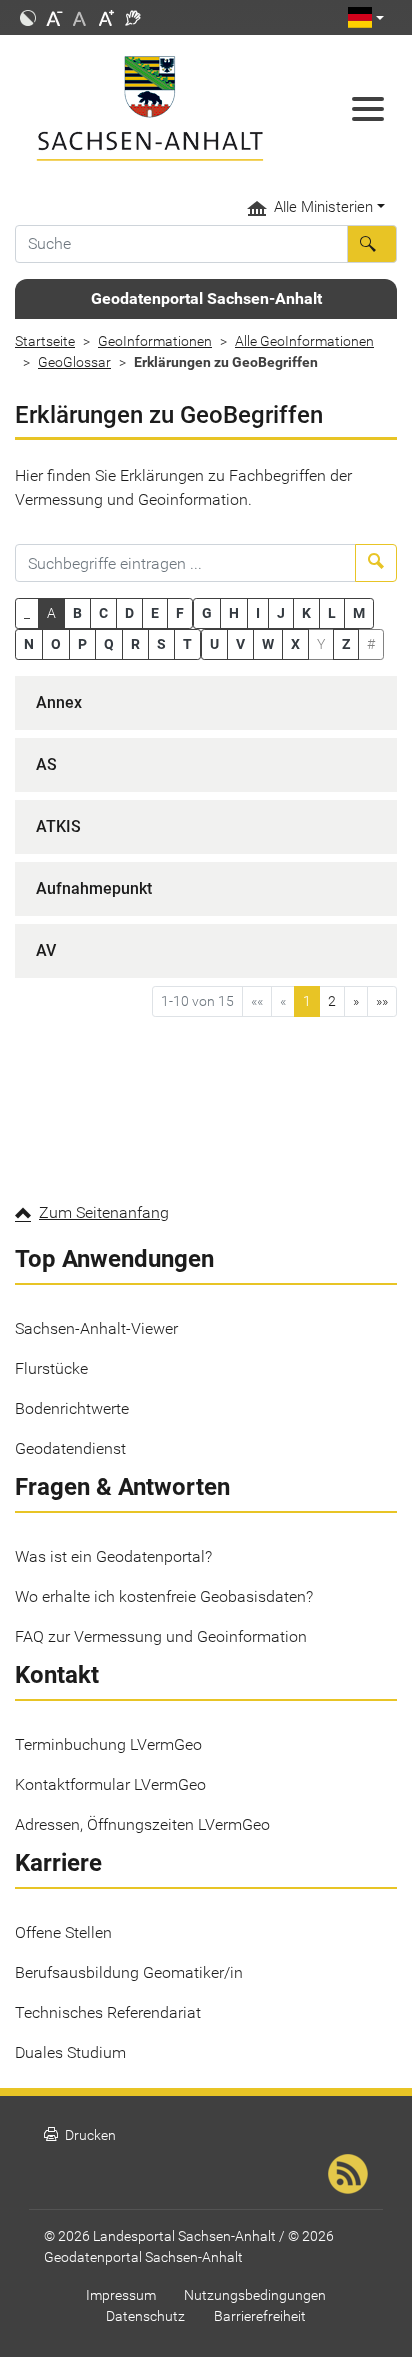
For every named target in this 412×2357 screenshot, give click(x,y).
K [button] (306, 613)
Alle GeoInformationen (304, 341)
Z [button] (346, 644)
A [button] (51, 613)
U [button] (214, 644)
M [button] (359, 613)
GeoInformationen (155, 341)
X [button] (295, 644)
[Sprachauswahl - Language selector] (366, 17)
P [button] (82, 644)
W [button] (268, 644)
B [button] (77, 613)
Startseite (45, 341)
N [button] (29, 644)
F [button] (180, 613)
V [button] (240, 644)
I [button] (258, 613)
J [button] (281, 613)
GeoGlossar (74, 362)
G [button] (207, 613)
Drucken (80, 2135)
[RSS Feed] (348, 2173)
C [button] (103, 613)
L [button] (332, 613)
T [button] (187, 644)
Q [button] (109, 644)
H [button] (234, 613)
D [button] (129, 613)
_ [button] (27, 613)
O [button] (56, 644)
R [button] (135, 644)
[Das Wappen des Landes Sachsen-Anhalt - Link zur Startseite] (154, 108)
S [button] (161, 644)
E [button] (155, 613)
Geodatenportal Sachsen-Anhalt (206, 298)
